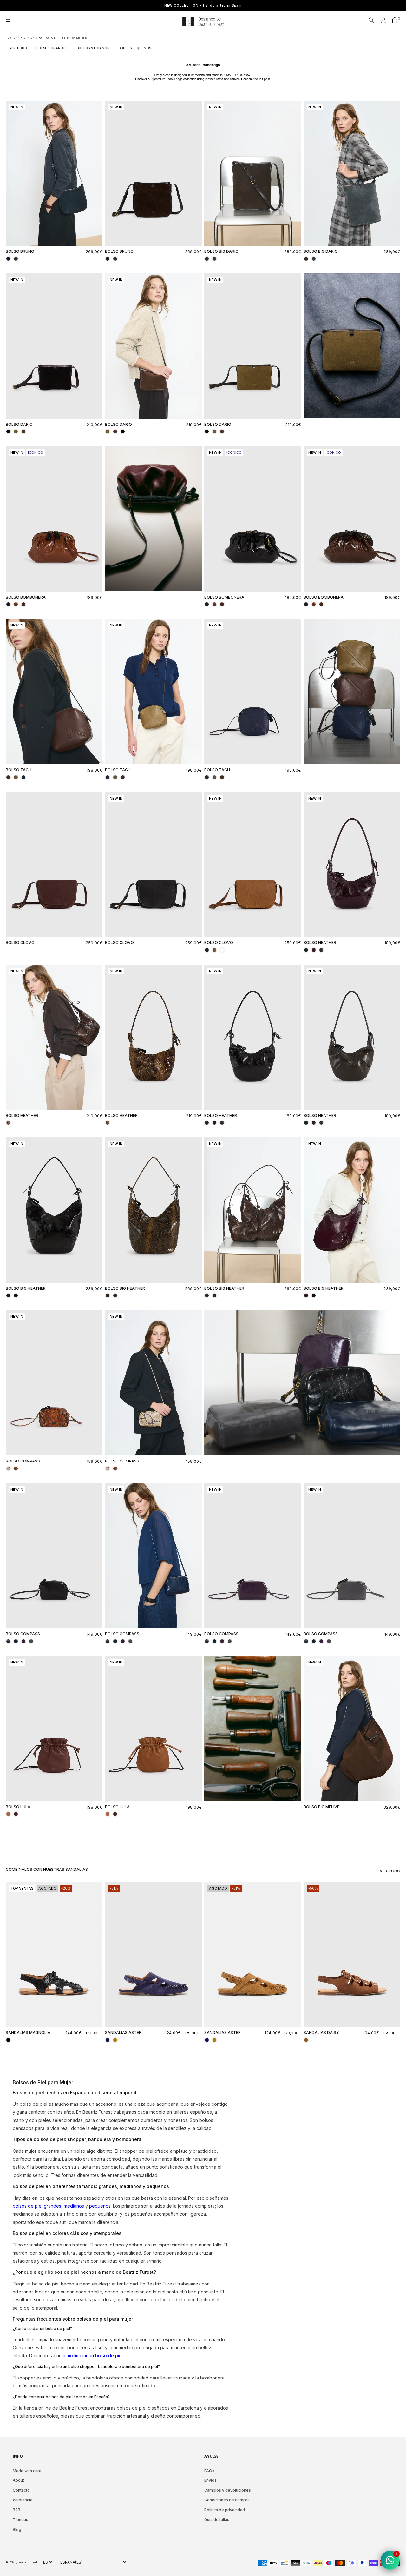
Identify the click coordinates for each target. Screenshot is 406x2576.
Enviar (265, 1352)
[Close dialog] (319, 1203)
